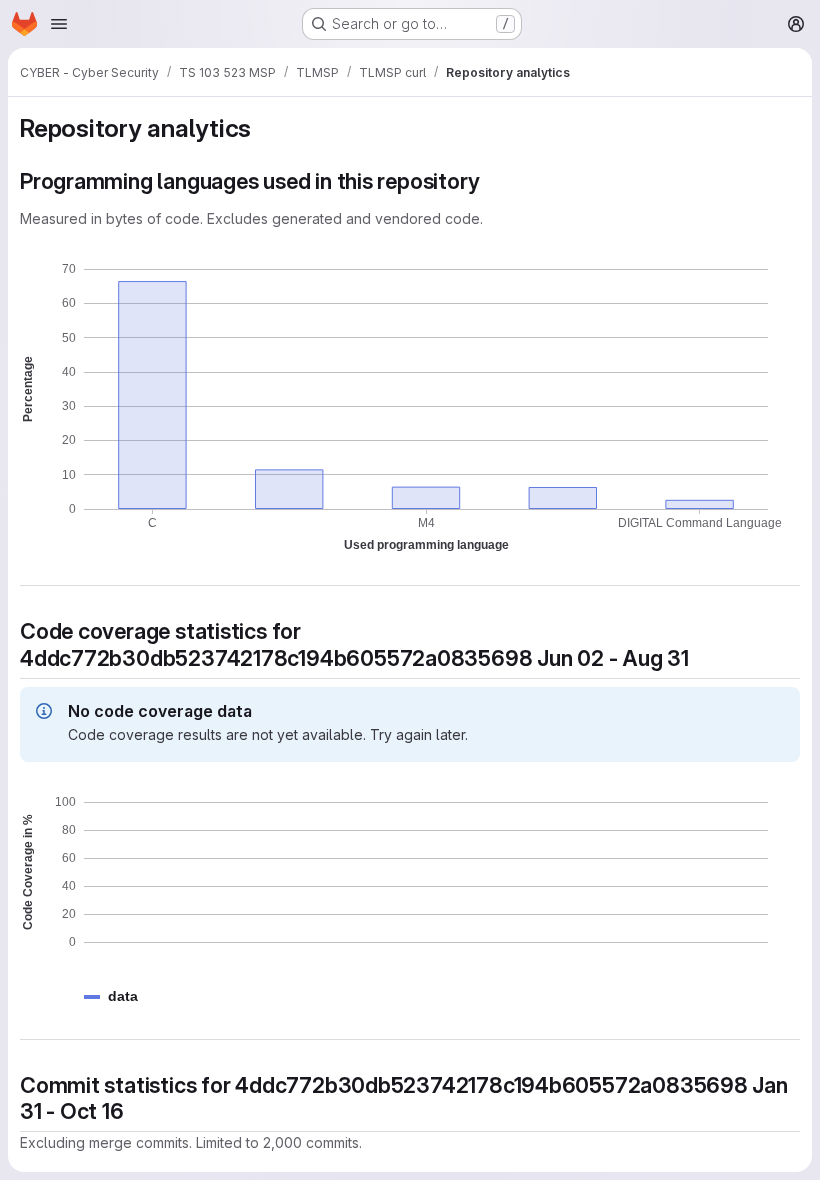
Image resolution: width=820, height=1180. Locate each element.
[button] (123, 996)
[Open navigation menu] (59, 24)
